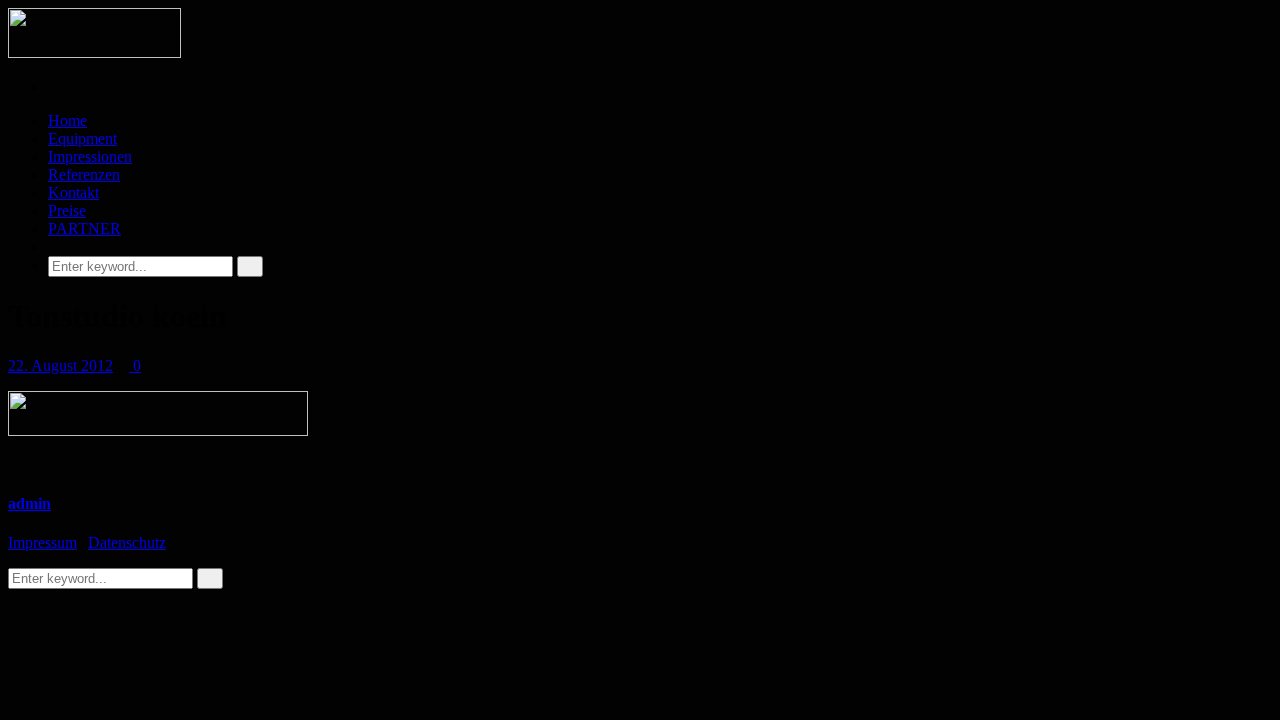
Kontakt (73, 192)
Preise (67, 210)
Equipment (82, 138)
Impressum (42, 542)
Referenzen (84, 174)
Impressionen (90, 156)
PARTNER (84, 228)
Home (67, 120)
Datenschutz (127, 542)
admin (29, 503)
